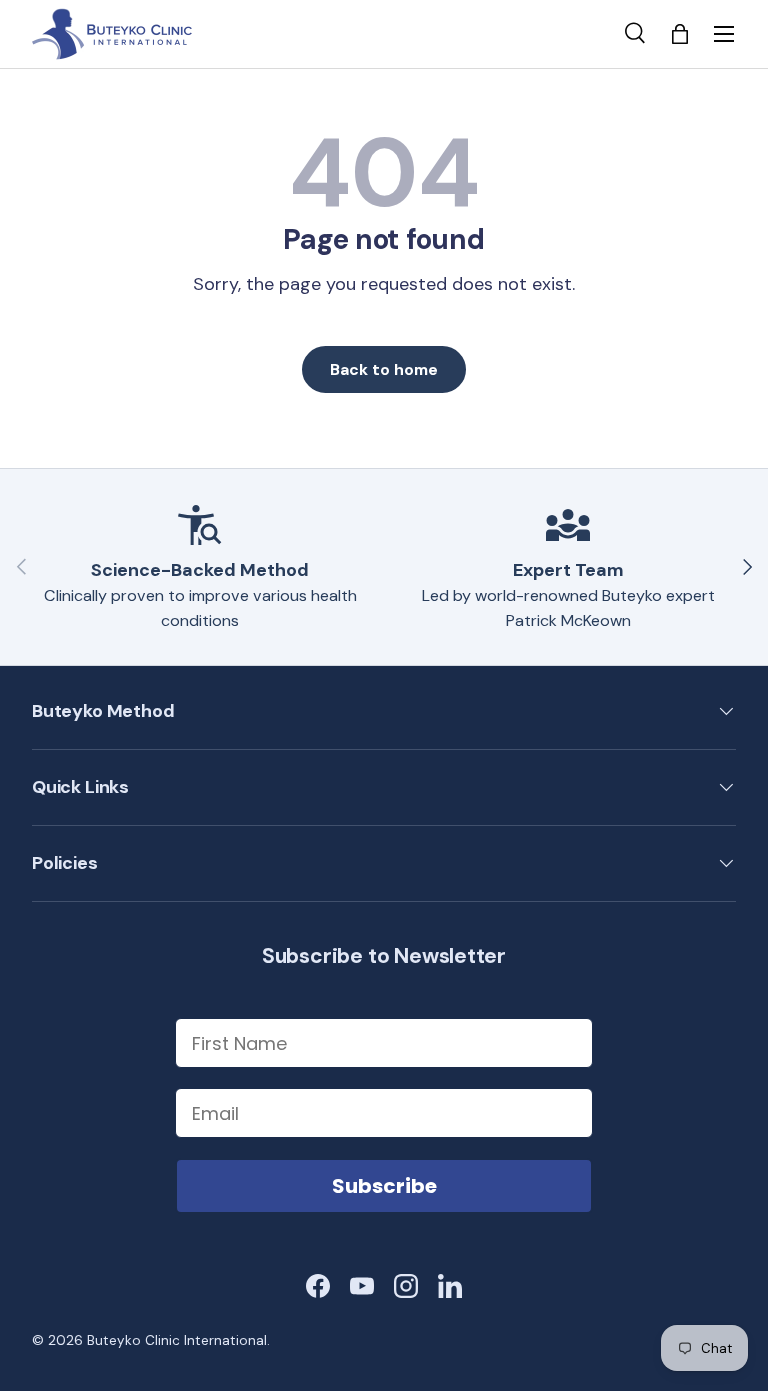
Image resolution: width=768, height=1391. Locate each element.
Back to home (384, 369)
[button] (680, 34)
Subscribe (384, 1186)
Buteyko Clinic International (177, 1340)
